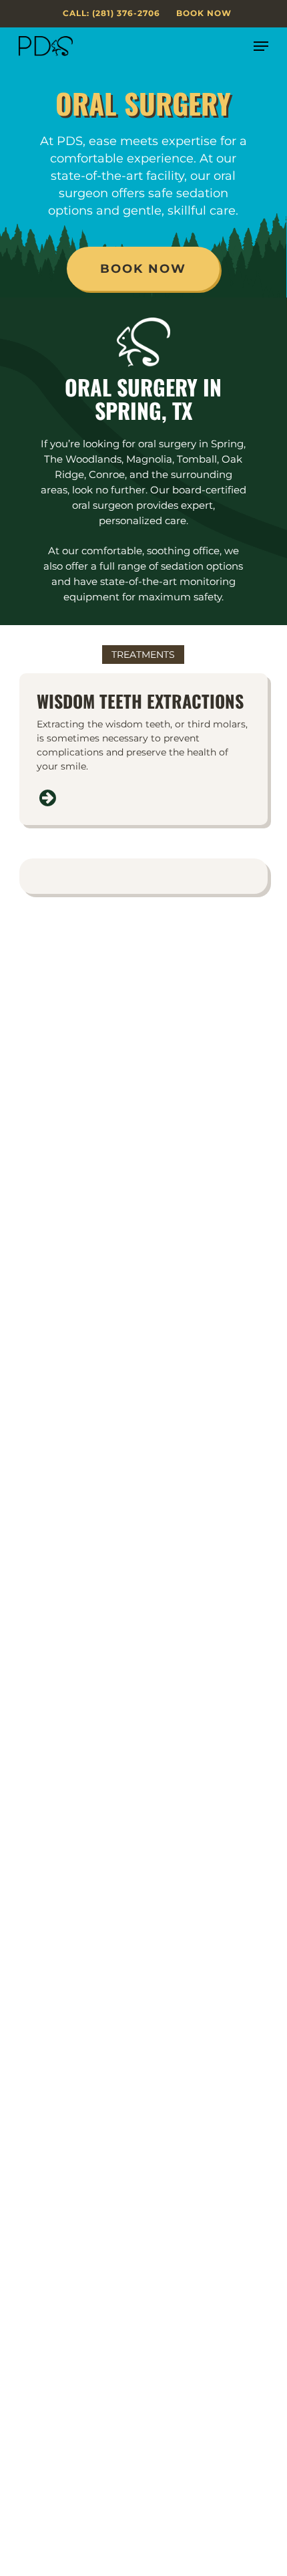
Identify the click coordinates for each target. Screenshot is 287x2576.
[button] (261, 46)
